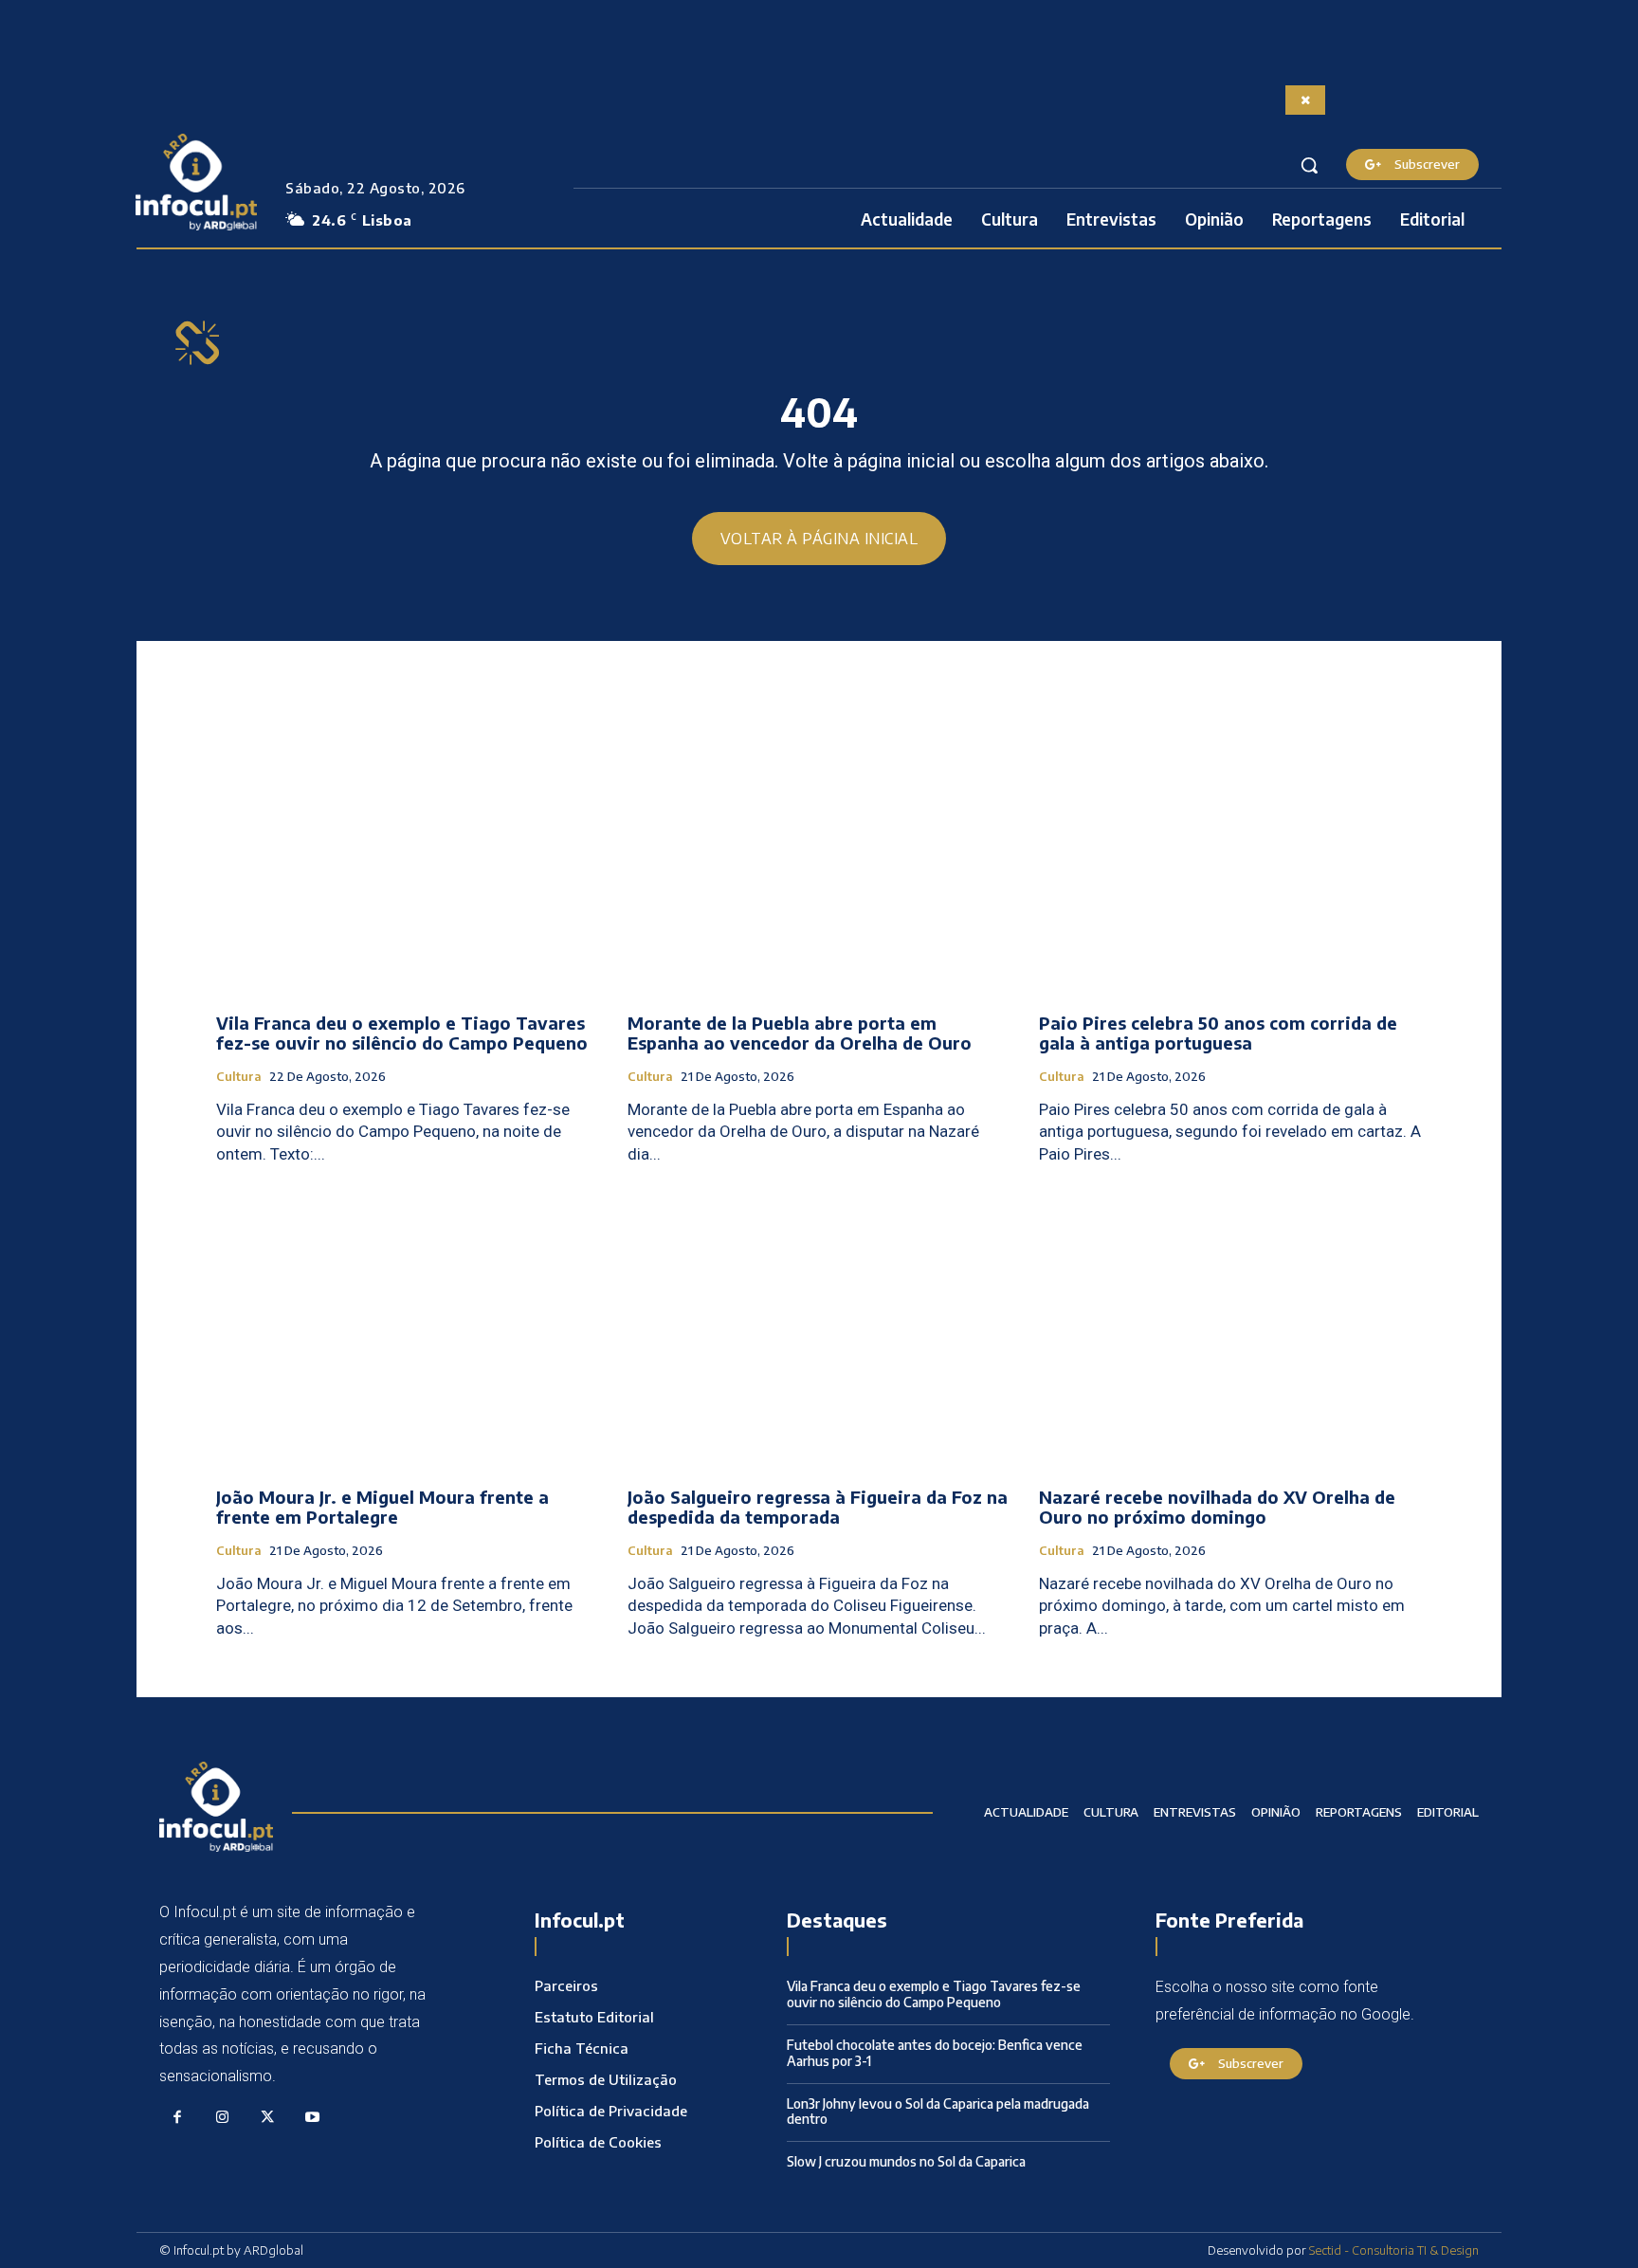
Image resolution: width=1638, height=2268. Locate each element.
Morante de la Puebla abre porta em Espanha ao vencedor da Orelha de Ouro (800, 1033)
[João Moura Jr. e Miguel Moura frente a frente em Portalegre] (408, 1329)
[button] (1309, 165)
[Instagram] (223, 2118)
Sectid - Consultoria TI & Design (1394, 2250)
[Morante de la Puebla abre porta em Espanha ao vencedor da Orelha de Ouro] (819, 855)
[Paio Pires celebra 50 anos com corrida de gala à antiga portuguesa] (1230, 855)
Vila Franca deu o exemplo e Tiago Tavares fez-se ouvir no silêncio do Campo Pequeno (402, 1033)
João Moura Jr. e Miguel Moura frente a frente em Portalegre (382, 1507)
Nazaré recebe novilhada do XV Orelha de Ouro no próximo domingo (1217, 1507)
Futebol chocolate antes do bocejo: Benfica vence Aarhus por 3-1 (935, 2053)
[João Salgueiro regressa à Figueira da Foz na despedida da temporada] (819, 1329)
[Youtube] (313, 2118)
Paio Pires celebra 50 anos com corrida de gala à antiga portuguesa (1218, 1033)
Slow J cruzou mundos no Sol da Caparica (906, 2161)
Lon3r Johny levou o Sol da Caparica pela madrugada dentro (938, 2112)
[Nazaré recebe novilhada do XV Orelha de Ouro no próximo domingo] (1230, 1329)
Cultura (239, 1077)
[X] (267, 2118)
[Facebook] (177, 2118)
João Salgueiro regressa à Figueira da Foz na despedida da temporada (818, 1507)
